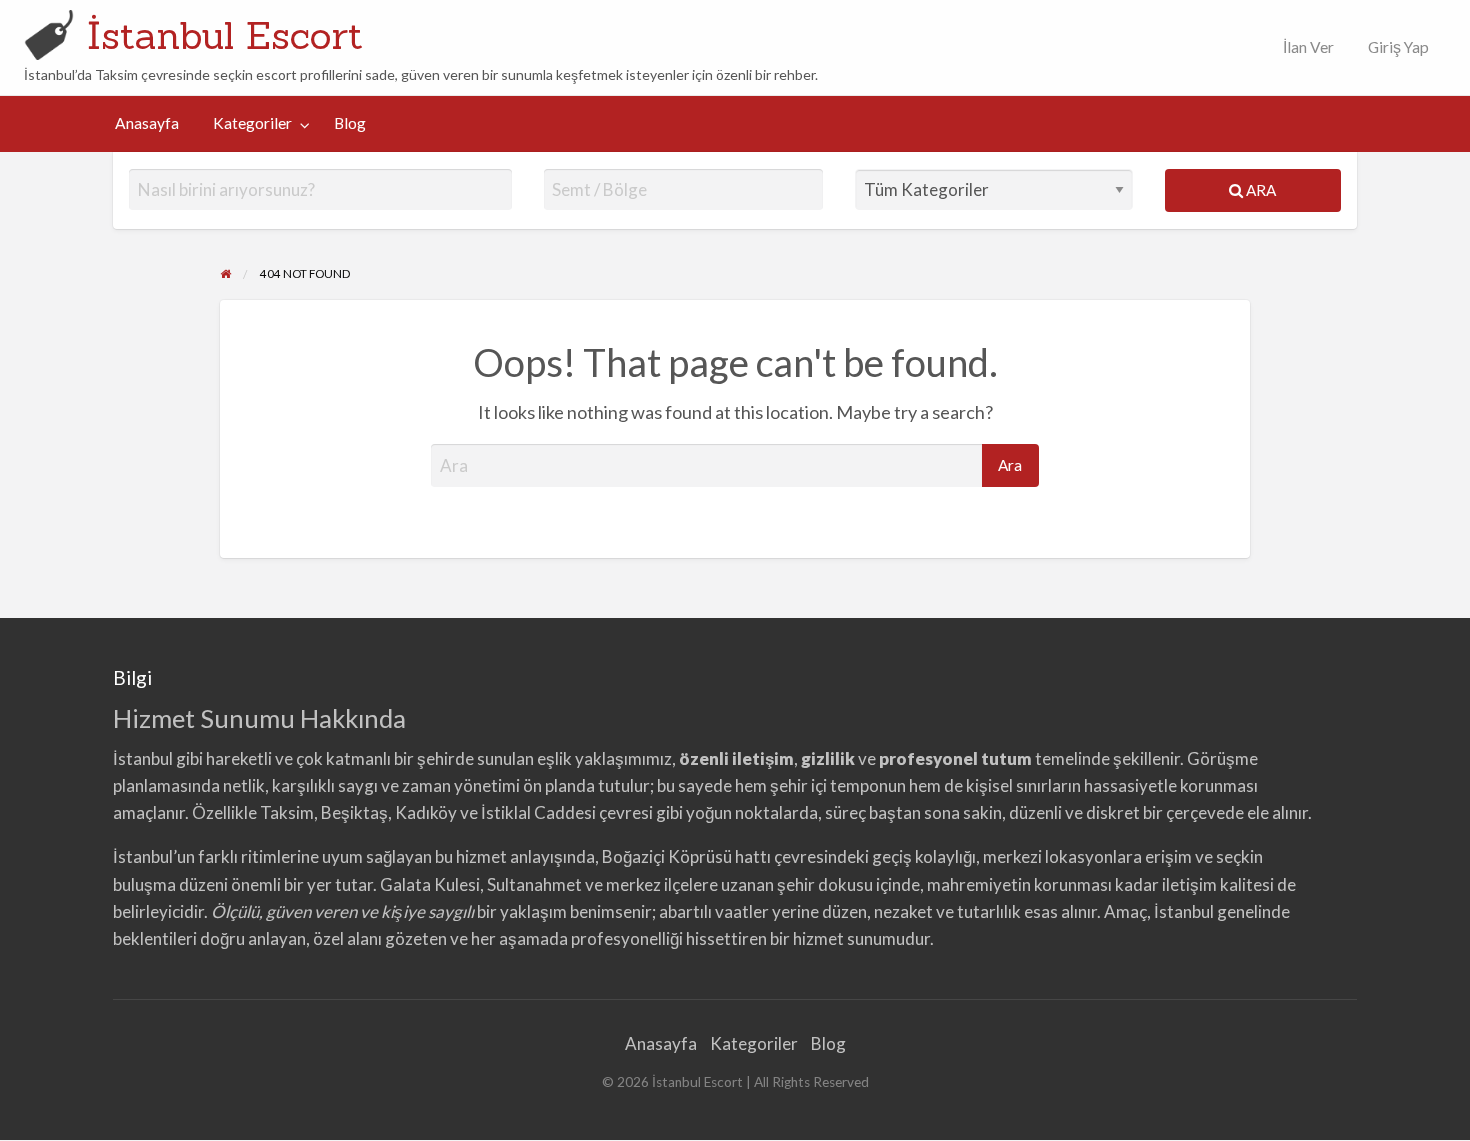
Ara (1259, 190)
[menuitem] (1304, 47)
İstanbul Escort (225, 35)
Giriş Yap (1398, 47)
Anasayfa (147, 123)
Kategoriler (252, 123)
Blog (350, 123)
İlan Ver (1307, 47)
